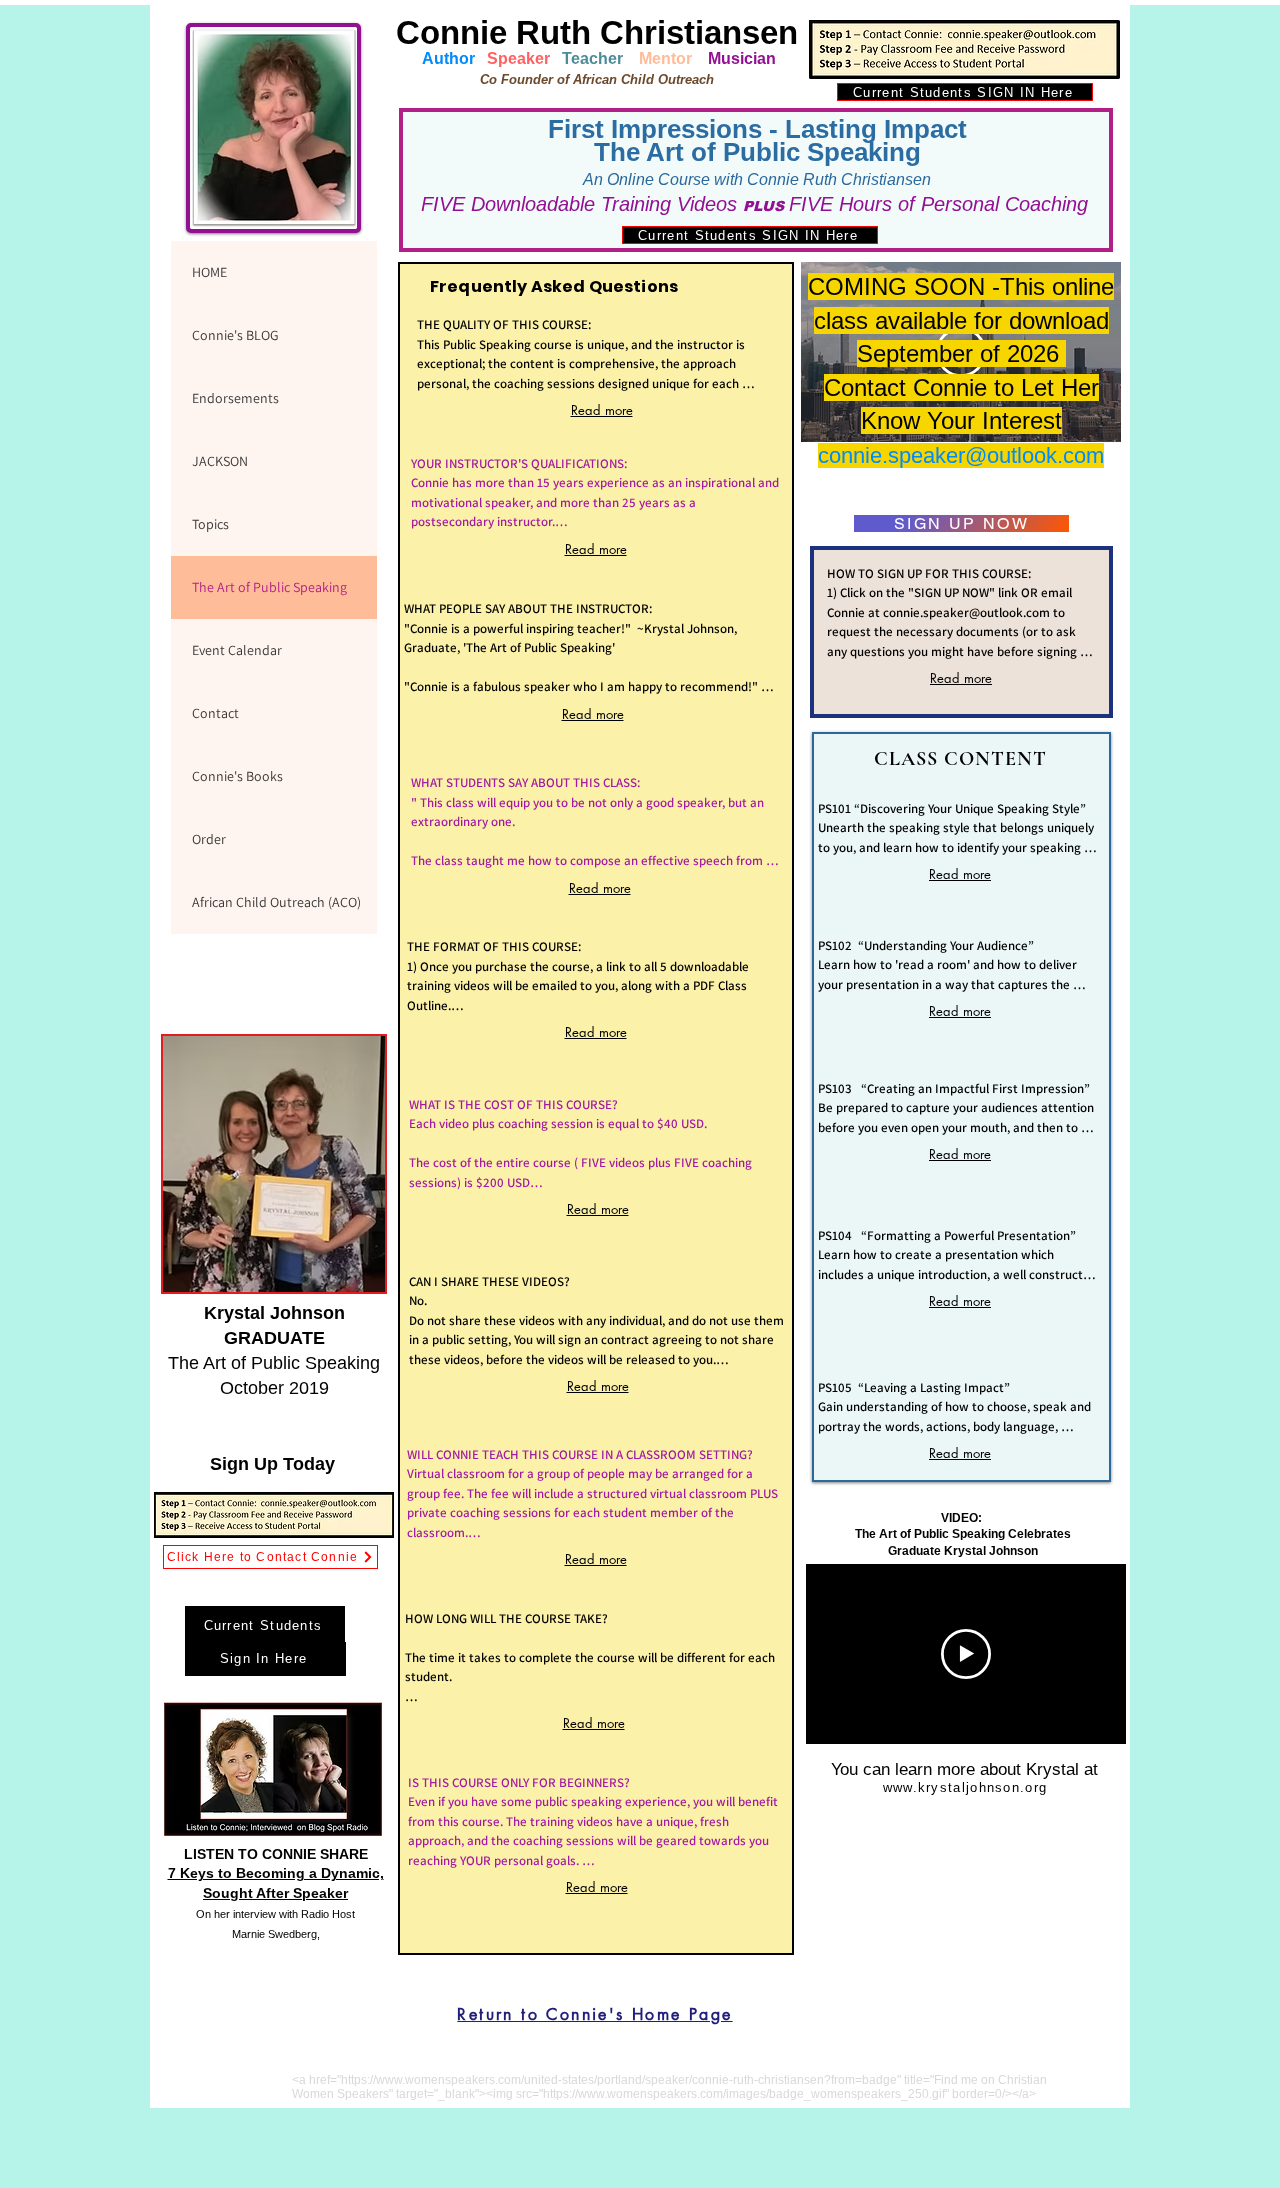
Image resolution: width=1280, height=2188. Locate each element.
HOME (209, 272)
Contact (215, 713)
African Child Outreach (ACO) (276, 902)
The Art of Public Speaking (269, 587)
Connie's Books (237, 776)
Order (209, 839)
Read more (602, 410)
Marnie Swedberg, (276, 1934)
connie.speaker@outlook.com (961, 455)
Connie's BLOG (235, 335)
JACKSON (220, 461)
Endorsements (235, 398)
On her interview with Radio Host (275, 1914)
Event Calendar (237, 650)
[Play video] (966, 1654)
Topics (210, 524)
